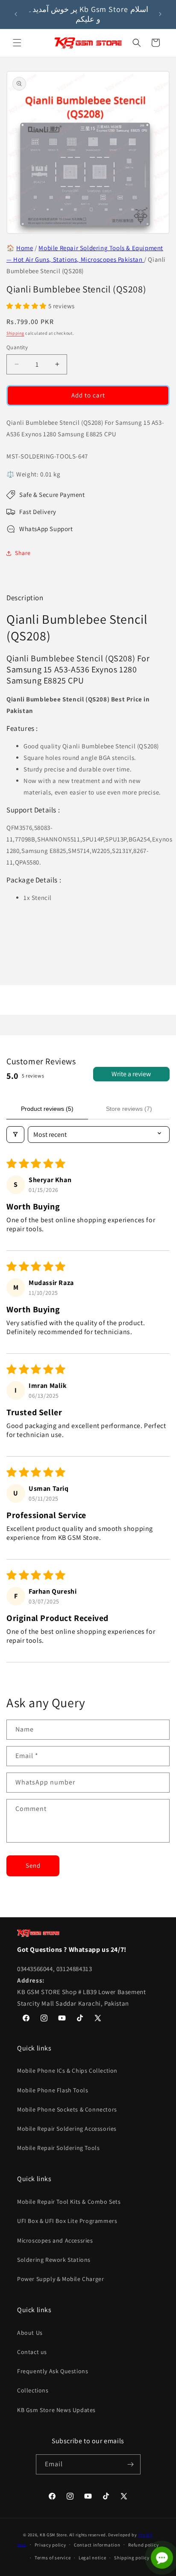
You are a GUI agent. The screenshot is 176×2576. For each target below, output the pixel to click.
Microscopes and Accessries (55, 2240)
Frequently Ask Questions (53, 2371)
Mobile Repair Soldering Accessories (67, 2129)
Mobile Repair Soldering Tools (58, 2148)
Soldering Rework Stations (54, 2260)
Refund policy (143, 2545)
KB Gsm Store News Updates (56, 2410)
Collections (33, 2390)
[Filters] (15, 1135)
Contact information (97, 2545)
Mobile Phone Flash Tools (53, 2090)
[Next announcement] (160, 14)
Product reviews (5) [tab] (47, 1109)
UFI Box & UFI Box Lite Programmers (67, 2221)
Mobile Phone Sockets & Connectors (67, 2109)
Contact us (32, 2352)
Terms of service (53, 2558)
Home (25, 248)
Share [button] (23, 553)
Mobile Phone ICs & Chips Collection (67, 2071)
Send (33, 1865)
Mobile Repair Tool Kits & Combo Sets (69, 2202)
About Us (30, 2333)
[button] (17, 43)
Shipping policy (132, 2558)
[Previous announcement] (16, 14)
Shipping (15, 333)
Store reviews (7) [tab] (129, 1109)
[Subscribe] (131, 2464)
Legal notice (92, 2558)
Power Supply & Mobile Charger (60, 2279)
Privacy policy (50, 2545)
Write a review (131, 1074)
